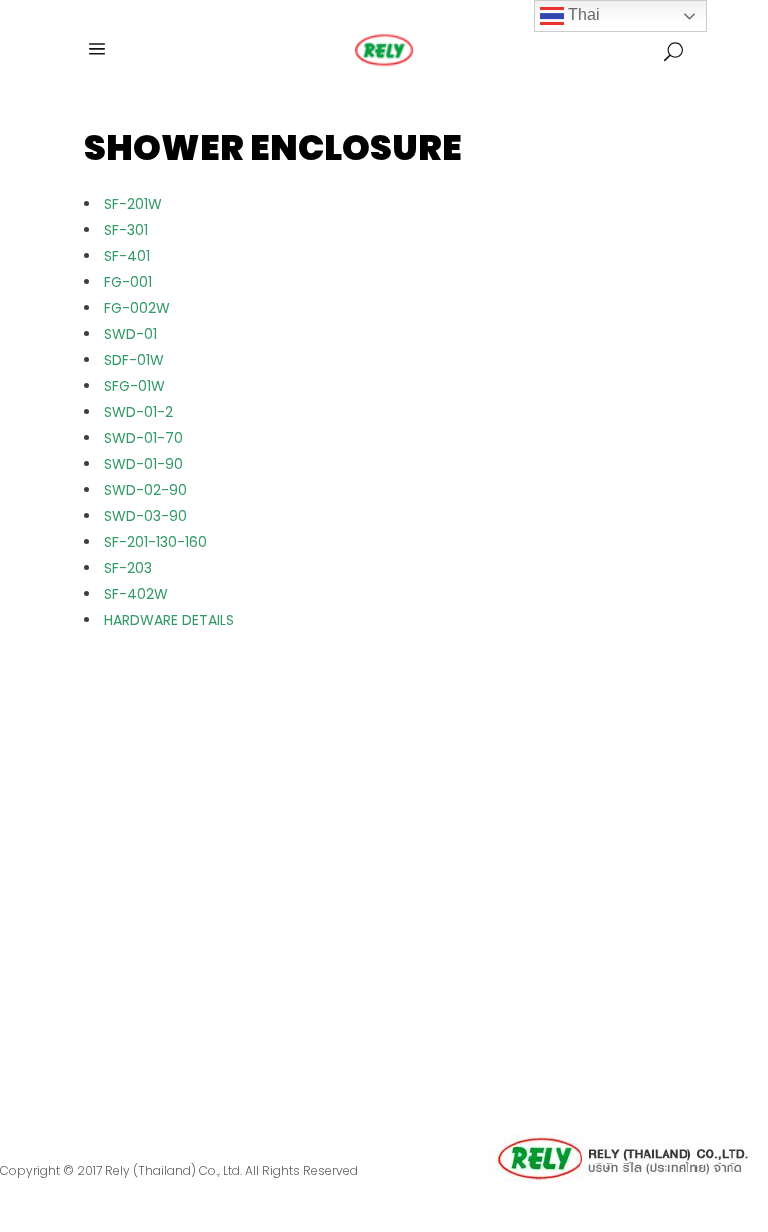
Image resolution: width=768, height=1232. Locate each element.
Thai (582, 14)
